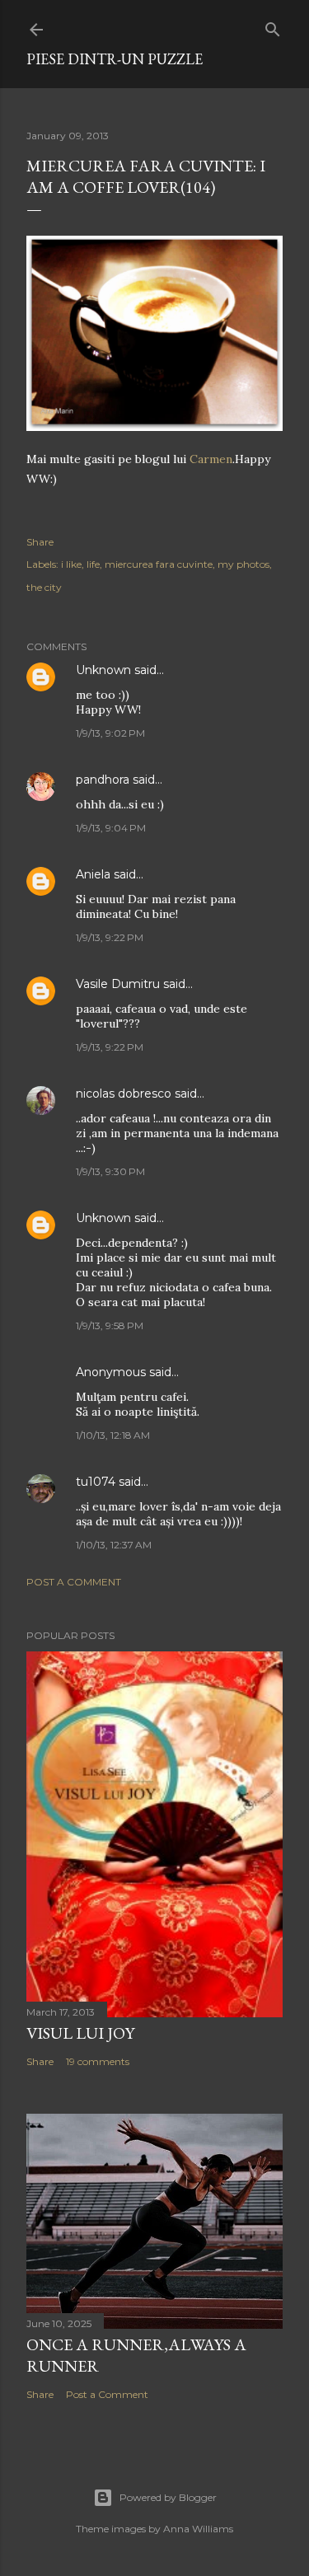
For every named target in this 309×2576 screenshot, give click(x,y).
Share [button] (40, 542)
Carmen (211, 459)
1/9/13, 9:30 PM (110, 1171)
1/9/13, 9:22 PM (110, 937)
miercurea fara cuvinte (159, 564)
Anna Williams (198, 2529)
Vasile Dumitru (118, 984)
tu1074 (96, 1482)
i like (71, 564)
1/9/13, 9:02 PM (110, 733)
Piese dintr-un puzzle (115, 59)
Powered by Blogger (168, 2497)
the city (44, 587)
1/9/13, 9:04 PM (111, 828)
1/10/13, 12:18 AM (113, 1435)
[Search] (273, 26)
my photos (243, 564)
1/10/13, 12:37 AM (114, 1545)
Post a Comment (74, 1582)
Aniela (93, 874)
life (93, 564)
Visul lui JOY (80, 2033)
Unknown (103, 670)
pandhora (103, 780)
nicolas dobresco (124, 1094)
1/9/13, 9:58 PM (110, 1325)
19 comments (98, 2061)
